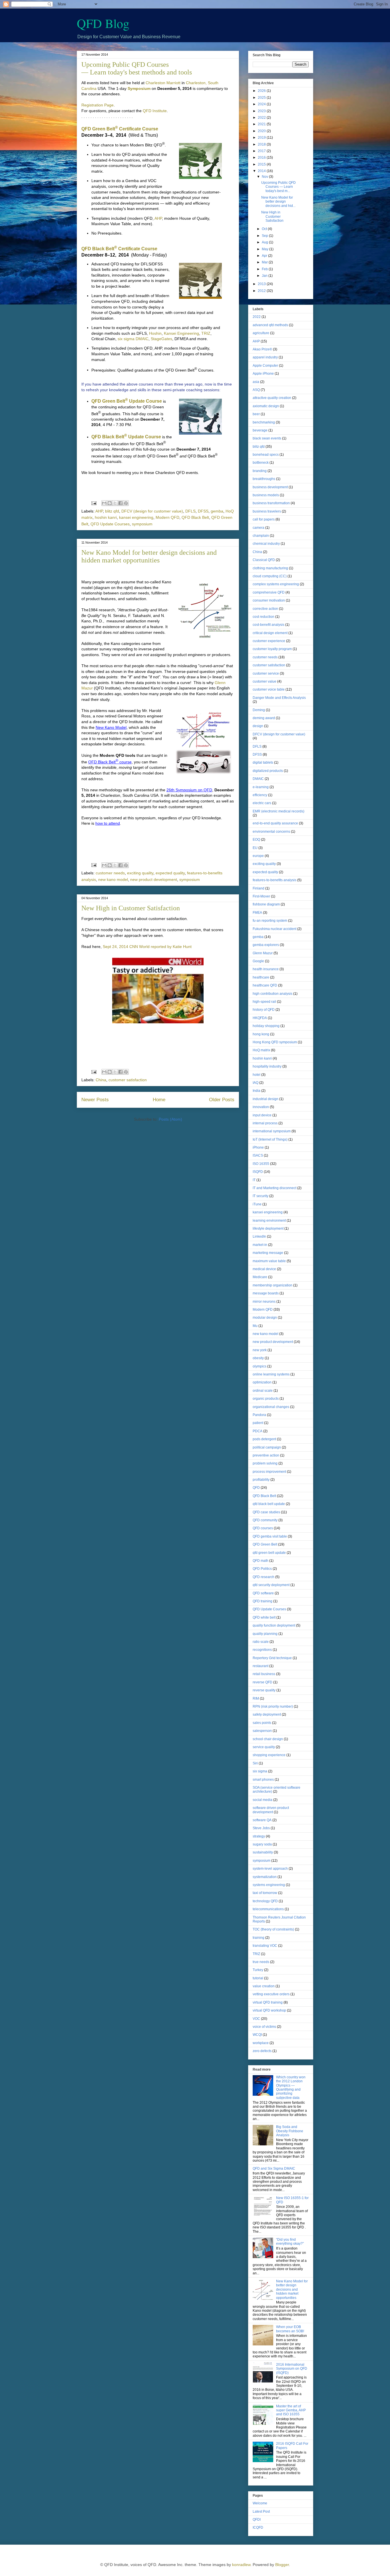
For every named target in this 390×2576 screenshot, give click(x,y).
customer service (266, 673)
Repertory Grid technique (272, 1658)
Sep (265, 236)
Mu (255, 1326)
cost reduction (264, 617)
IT (254, 1180)
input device (262, 1115)
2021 (262, 124)
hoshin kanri (106, 517)
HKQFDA (260, 1018)
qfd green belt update (269, 1553)
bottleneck (261, 463)
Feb (265, 269)
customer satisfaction (128, 1080)
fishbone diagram (266, 904)
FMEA (257, 913)
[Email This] (104, 503)
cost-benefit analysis (269, 625)
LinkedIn (259, 1236)
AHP (158, 218)
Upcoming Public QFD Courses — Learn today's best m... (279, 187)
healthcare (261, 977)
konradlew (241, 2565)
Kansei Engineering (181, 333)
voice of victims (264, 2027)
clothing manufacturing (270, 568)
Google (258, 961)
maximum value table (269, 1261)
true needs (261, 1962)
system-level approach (270, 1869)
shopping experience (269, 1755)
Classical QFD (264, 560)
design (258, 726)
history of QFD (264, 1010)
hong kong (261, 1034)
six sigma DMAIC (133, 339)
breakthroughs (264, 479)
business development (270, 487)
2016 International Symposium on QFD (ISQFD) (292, 2369)
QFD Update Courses (110, 524)
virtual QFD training (268, 2002)
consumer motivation (269, 600)
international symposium (272, 1131)
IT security (261, 1196)
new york (260, 1350)
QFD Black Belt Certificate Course (119, 249)
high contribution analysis (273, 994)
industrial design (266, 1099)
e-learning (261, 787)
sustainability (263, 1852)
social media (263, 1800)
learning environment (269, 1221)
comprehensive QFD (269, 592)
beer (256, 414)
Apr (265, 256)
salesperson (262, 1731)
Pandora (259, 1415)
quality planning (265, 1634)
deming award (264, 718)
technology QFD (265, 1901)
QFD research (264, 1577)
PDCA (258, 1431)
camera (259, 528)
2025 (262, 98)
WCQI (257, 2035)
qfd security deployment (271, 1585)
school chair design (268, 1739)
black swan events (267, 438)
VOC (256, 2019)
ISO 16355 (261, 1164)
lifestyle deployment (268, 1229)
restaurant (261, 1666)
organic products (266, 1399)
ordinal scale (263, 1391)
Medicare (260, 1277)
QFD (256, 1488)
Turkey (258, 1970)
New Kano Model (111, 727)
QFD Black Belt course (110, 762)
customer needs (110, 873)
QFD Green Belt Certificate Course (120, 129)
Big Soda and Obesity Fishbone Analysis (290, 2131)
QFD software (263, 1593)
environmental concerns (271, 832)
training (259, 1938)
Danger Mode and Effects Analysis (279, 698)
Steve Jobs (261, 1828)
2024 (262, 104)
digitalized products (268, 771)
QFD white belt (264, 1617)
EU (255, 848)
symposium (142, 524)
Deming (259, 710)
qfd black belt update (269, 1504)
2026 (262, 91)
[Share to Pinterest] (126, 503)
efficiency (260, 795)
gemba (217, 511)
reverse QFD (263, 1682)
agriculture (261, 333)
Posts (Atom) (170, 1119)
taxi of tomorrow (265, 1893)
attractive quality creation (272, 398)
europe (258, 856)
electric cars (262, 803)
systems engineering (269, 1885)
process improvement (269, 1472)
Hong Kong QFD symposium (275, 1042)
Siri (255, 1763)
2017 (262, 151)
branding (260, 471)
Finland (259, 888)
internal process (265, 1123)
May (266, 249)
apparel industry (265, 357)
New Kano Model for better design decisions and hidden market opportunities (149, 556)
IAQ (256, 1083)
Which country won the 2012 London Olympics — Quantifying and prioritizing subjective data (291, 2087)
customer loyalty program (272, 649)
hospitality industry (267, 1066)
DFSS (203, 511)
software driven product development (271, 1810)
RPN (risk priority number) (273, 1706)
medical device (264, 1269)
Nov (265, 177)
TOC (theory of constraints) (273, 1929)
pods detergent (264, 1439)
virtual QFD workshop (269, 2010)
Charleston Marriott (163, 83)
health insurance (266, 969)
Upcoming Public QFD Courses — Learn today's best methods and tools (137, 68)
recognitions (262, 1650)
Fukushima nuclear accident (275, 929)
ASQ (256, 390)
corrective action (265, 609)
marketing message (268, 1253)
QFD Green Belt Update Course (127, 401)
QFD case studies (266, 1512)
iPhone (258, 1147)
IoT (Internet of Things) (270, 1139)
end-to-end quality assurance (275, 823)
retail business (264, 1674)
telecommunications (268, 1909)
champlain (261, 536)
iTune (257, 1204)
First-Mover (261, 896)
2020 (262, 131)
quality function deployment (274, 1625)
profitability (261, 1480)
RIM (256, 1698)
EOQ (256, 840)
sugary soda (262, 1844)
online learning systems (271, 1374)
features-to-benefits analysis (275, 880)
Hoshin (155, 333)
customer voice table (269, 689)
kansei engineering (136, 517)
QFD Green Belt (265, 1544)
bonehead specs (266, 455)
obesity (258, 1358)
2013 (262, 284)
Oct (265, 229)
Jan (265, 276)
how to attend (108, 823)
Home (159, 1100)
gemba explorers (266, 945)
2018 (262, 144)
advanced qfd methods (270, 325)
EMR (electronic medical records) (279, 811)
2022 (262, 118)
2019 (262, 138)
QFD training (263, 1601)
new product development (154, 879)
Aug (265, 242)
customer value (265, 681)
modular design (265, 1318)
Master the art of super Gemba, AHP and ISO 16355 (291, 2410)
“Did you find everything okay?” (290, 2242)
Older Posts (222, 1100)
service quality (264, 1747)
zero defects (262, 2051)
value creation (264, 1986)
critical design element (270, 633)
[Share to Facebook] (120, 503)
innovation (261, 1107)
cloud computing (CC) (270, 576)
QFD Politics (262, 1569)
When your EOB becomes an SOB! (290, 2329)
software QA (262, 1820)
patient (258, 1423)
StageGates (161, 339)
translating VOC (265, 1946)
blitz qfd (112, 511)
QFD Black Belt (195, 517)
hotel (257, 1075)
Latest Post (261, 2512)
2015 (262, 164)
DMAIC (258, 779)
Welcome (260, 2503)
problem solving (265, 1463)
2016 (262, 158)
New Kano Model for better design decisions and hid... (278, 202)
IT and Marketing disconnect (275, 1188)
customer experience (269, 641)
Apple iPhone (263, 374)
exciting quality (140, 873)
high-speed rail (264, 1002)
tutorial (258, 1978)
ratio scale (261, 1642)
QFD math (261, 1561)
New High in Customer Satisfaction (131, 908)
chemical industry (266, 544)
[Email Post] (94, 503)
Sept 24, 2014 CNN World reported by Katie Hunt (147, 947)
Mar (265, 262)
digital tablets (263, 762)
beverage (260, 430)
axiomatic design (266, 406)
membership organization (273, 1285)
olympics (260, 1366)
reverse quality (264, 1690)
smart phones (263, 1780)
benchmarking (264, 422)
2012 (262, 291)
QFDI (257, 2519)
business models (266, 495)
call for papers (264, 519)
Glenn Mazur (263, 953)
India (257, 1091)
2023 (262, 111)
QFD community (265, 1520)
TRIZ (206, 333)
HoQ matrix (261, 1050)
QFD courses (263, 1528)
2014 (262, 171)
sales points (262, 1723)
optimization (262, 1382)
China (101, 1080)
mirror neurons (264, 1302)
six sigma (260, 1771)
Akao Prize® (262, 349)
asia (256, 382)
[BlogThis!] (110, 503)
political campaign (267, 1447)
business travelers (267, 511)
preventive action (266, 1455)
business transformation (271, 503)
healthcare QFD (265, 985)
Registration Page (97, 105)
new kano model (113, 879)
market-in (260, 1245)
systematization (265, 1877)
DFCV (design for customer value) (152, 511)
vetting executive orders (271, 1994)
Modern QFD (167, 517)
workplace (261, 2043)
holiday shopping (266, 1026)
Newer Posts (95, 1100)
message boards (266, 1293)
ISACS (258, 1155)
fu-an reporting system (270, 921)
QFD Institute (155, 111)
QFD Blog (103, 23)
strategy (259, 1836)
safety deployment (267, 1714)
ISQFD (258, 1172)
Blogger (282, 2565)
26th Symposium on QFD (189, 790)
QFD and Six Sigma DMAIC (274, 2168)
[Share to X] (115, 503)
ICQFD (258, 2527)
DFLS (190, 511)
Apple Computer (265, 366)
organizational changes (271, 1407)
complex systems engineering (276, 584)
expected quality (170, 873)
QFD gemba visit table (270, 1536)
